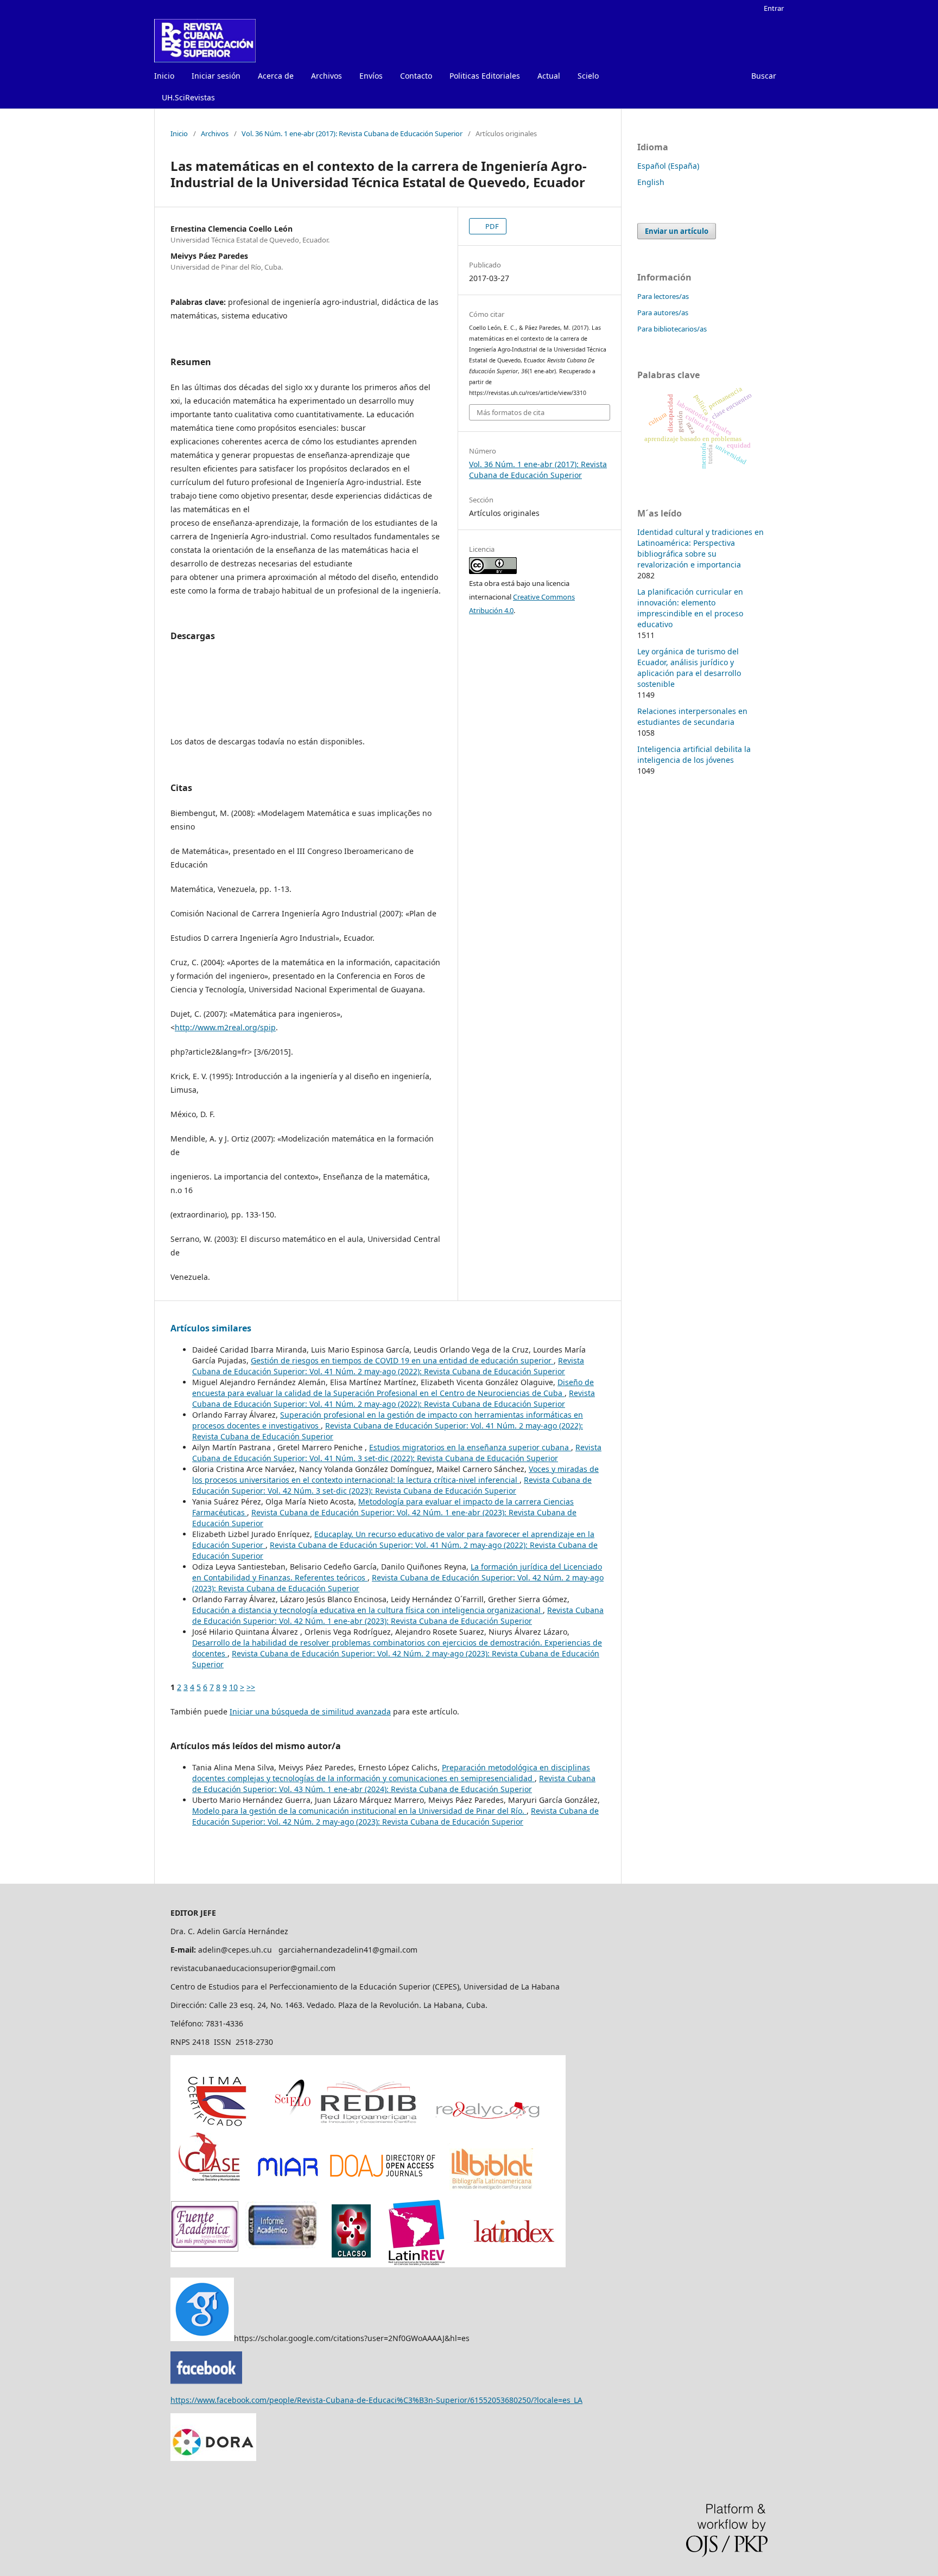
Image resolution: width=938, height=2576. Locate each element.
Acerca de (276, 76)
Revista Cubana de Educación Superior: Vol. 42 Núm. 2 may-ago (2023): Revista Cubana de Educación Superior (395, 1816)
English (651, 182)
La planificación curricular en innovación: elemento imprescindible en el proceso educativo (690, 608)
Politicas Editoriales (485, 76)
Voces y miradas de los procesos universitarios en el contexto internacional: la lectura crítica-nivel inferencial (395, 1474)
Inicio (164, 76)
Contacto (416, 76)
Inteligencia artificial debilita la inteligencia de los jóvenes (694, 754)
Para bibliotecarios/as (672, 329)
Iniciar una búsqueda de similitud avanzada (310, 1711)
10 (233, 1687)
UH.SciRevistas (188, 97)
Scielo (588, 76)
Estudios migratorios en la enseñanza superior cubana (470, 1447)
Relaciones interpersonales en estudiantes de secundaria (692, 716)
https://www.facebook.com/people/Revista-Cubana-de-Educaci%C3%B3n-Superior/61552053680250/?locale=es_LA (376, 2400)
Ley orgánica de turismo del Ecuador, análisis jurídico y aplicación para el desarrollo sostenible (689, 668)
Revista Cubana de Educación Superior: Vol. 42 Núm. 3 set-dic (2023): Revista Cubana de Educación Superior (392, 1485)
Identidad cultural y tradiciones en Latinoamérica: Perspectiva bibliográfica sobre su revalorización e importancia (701, 548)
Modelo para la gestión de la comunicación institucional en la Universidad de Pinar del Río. (359, 1811)
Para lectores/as (663, 296)
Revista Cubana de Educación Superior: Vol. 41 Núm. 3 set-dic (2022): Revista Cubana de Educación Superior (397, 1453)
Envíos (371, 76)
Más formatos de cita (511, 412)
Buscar (764, 76)
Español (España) (668, 166)
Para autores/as (663, 313)
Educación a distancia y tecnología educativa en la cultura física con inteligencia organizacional (367, 1610)
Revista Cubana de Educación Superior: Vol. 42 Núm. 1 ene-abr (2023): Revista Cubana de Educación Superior (398, 1615)
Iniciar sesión (216, 76)
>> (251, 1687)
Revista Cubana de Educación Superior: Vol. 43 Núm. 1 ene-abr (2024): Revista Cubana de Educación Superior (394, 1784)
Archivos (327, 76)
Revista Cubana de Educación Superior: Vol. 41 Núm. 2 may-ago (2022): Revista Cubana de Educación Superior (388, 1366)
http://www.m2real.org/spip (225, 1027)
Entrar (774, 8)
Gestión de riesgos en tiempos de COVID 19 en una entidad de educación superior (402, 1360)
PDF (491, 226)
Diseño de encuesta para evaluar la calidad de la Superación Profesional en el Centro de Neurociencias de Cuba (393, 1388)
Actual (549, 76)
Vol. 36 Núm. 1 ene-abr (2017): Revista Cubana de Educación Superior (352, 133)
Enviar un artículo (677, 231)
